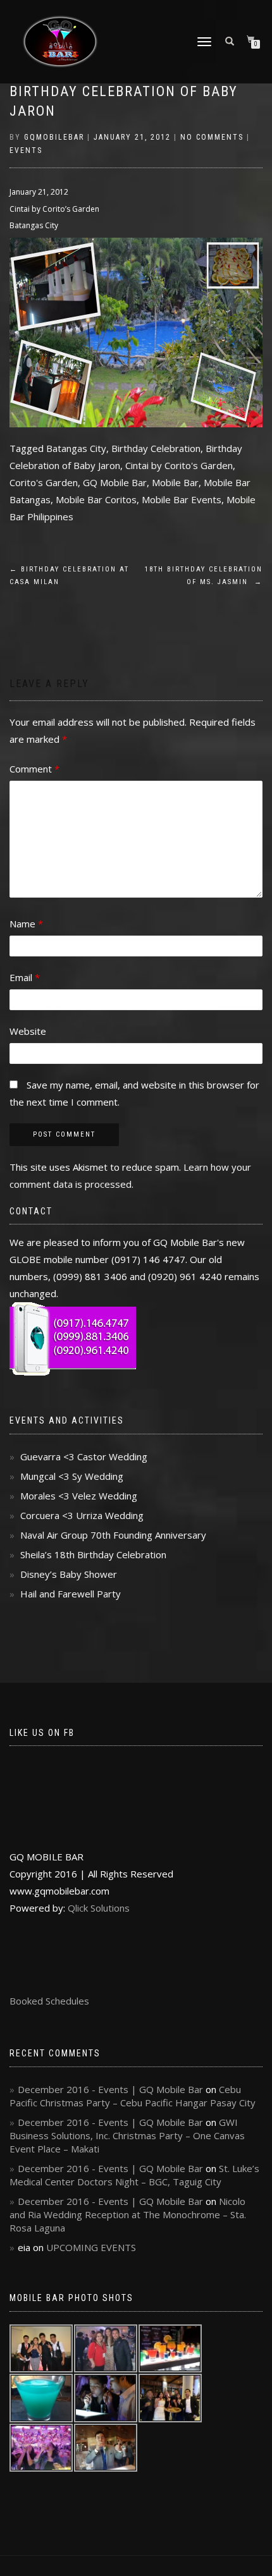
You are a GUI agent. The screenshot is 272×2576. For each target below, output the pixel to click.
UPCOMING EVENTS (91, 2247)
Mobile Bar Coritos (96, 499)
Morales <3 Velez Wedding (79, 1496)
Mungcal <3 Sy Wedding (72, 1476)
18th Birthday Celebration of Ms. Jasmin (204, 576)
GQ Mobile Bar (115, 482)
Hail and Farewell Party (71, 1594)
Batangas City (76, 448)
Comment (34, 769)
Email (25, 977)
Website (28, 1031)
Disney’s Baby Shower (69, 1574)
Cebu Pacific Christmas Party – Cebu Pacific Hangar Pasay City (133, 2096)
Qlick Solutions (99, 1908)
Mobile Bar (175, 482)
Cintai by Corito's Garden (179, 465)
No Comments (212, 137)
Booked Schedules (49, 2001)
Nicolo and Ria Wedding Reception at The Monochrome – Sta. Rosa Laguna (128, 2214)
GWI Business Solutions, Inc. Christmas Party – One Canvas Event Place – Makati (127, 2135)
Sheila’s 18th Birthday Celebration (93, 1554)
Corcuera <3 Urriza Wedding (82, 1515)
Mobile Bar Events (182, 499)
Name (26, 924)
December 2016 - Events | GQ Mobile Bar (110, 2089)
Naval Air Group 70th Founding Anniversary (113, 1535)
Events (26, 150)
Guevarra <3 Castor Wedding (84, 1456)
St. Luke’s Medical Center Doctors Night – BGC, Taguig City (134, 2175)
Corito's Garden (44, 482)
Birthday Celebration (156, 448)
